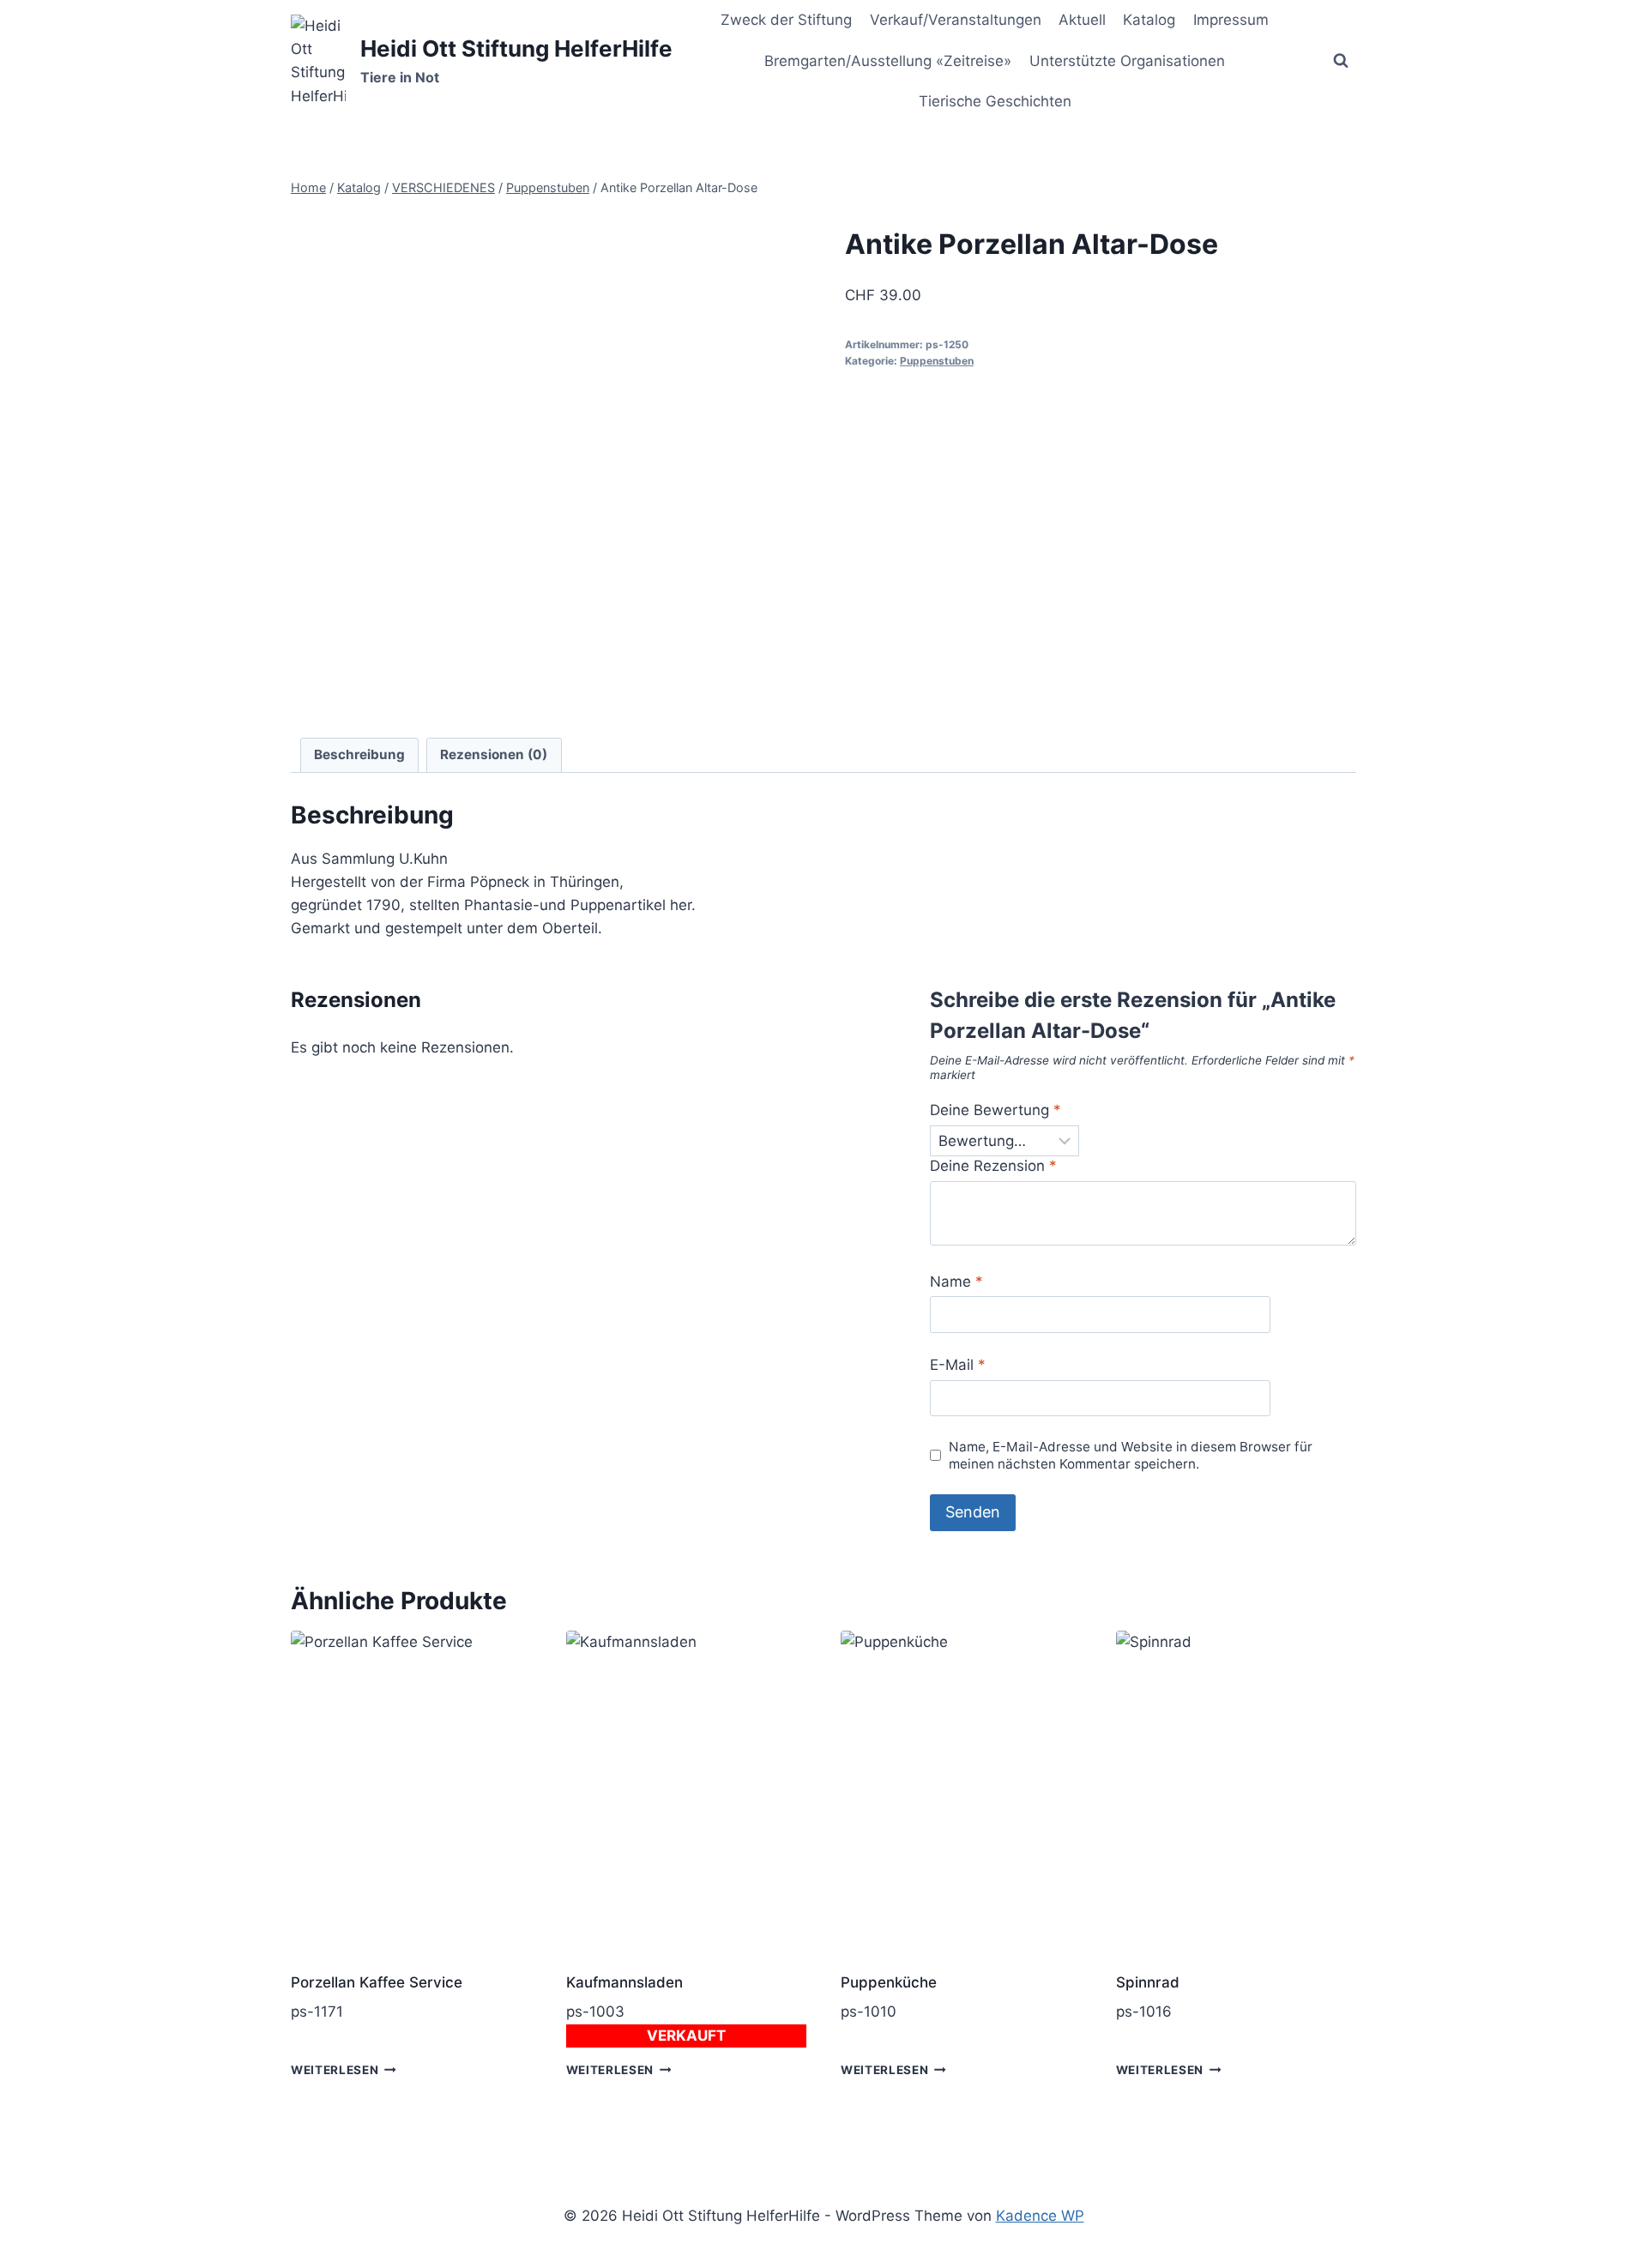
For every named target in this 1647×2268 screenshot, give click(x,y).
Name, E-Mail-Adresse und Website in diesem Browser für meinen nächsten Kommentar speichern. (1131, 1455)
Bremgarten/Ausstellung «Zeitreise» (888, 61)
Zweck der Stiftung (786, 20)
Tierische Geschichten (995, 101)
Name (956, 1282)
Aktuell (1082, 20)
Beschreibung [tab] (359, 754)
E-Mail (958, 1365)
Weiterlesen (335, 2070)
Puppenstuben (937, 361)
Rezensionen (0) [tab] (494, 754)
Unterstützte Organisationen (1127, 61)
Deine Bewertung (995, 1110)
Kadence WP (1040, 2216)
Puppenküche (889, 1982)
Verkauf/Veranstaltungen (956, 20)
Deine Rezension (993, 1166)
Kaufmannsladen (624, 1982)
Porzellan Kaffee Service (377, 1982)
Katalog (1149, 20)
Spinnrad (1148, 1982)
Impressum (1231, 20)
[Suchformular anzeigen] (1341, 61)
